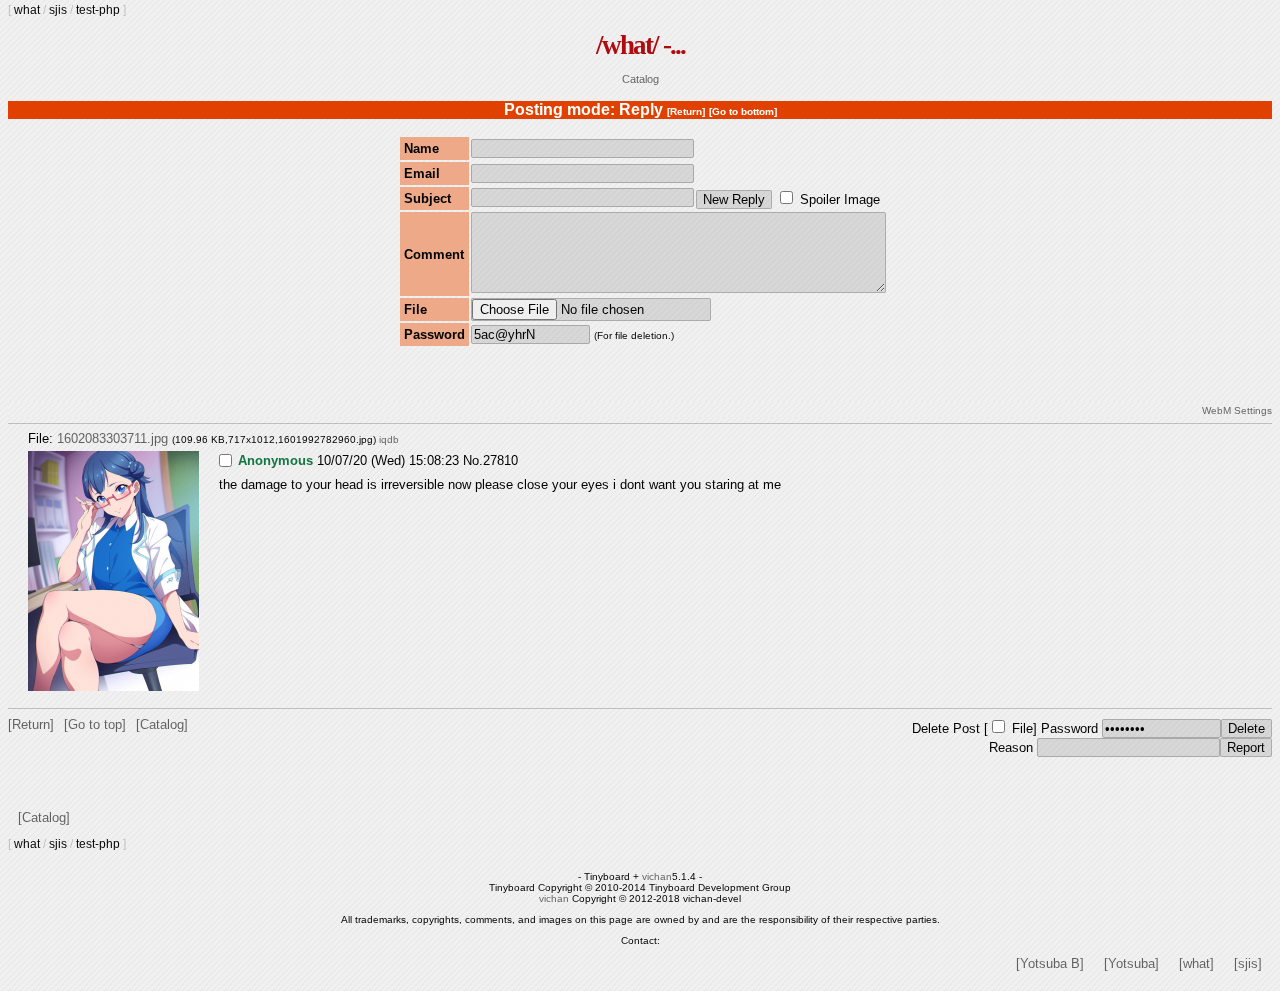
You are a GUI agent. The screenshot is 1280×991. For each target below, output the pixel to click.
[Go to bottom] (743, 111)
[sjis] (1248, 963)
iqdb (389, 439)
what (27, 10)
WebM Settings (1237, 410)
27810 (500, 460)
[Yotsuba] (1131, 963)
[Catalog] (162, 724)
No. (473, 460)
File (1022, 728)
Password (1069, 728)
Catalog (640, 79)
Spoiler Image (840, 199)
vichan (657, 876)
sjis (58, 10)
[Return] (686, 111)
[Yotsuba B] (1050, 963)
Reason (1011, 747)
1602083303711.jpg (112, 438)
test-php (98, 10)
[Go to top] (95, 724)
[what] (1196, 963)
